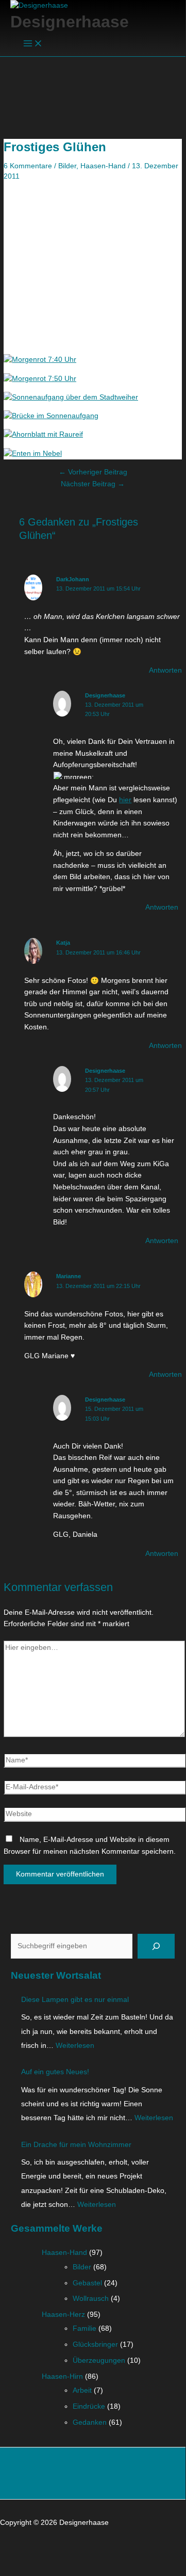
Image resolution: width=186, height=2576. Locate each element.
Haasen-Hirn (62, 2376)
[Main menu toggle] (33, 44)
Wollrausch (91, 2299)
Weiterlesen (75, 2046)
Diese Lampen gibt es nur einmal (75, 2000)
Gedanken (90, 2422)
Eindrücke (89, 2406)
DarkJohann (73, 579)
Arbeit (82, 2390)
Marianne (69, 1276)
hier (125, 800)
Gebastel (87, 2283)
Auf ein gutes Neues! (55, 2072)
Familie (84, 2328)
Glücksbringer (95, 2344)
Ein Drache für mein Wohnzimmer (76, 2145)
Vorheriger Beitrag (93, 472)
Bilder (67, 166)
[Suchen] (156, 1946)
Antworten (165, 670)
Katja (63, 943)
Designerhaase (70, 22)
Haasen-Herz (63, 2315)
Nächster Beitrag (93, 484)
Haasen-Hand (103, 166)
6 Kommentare (28, 166)
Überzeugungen (99, 2360)
